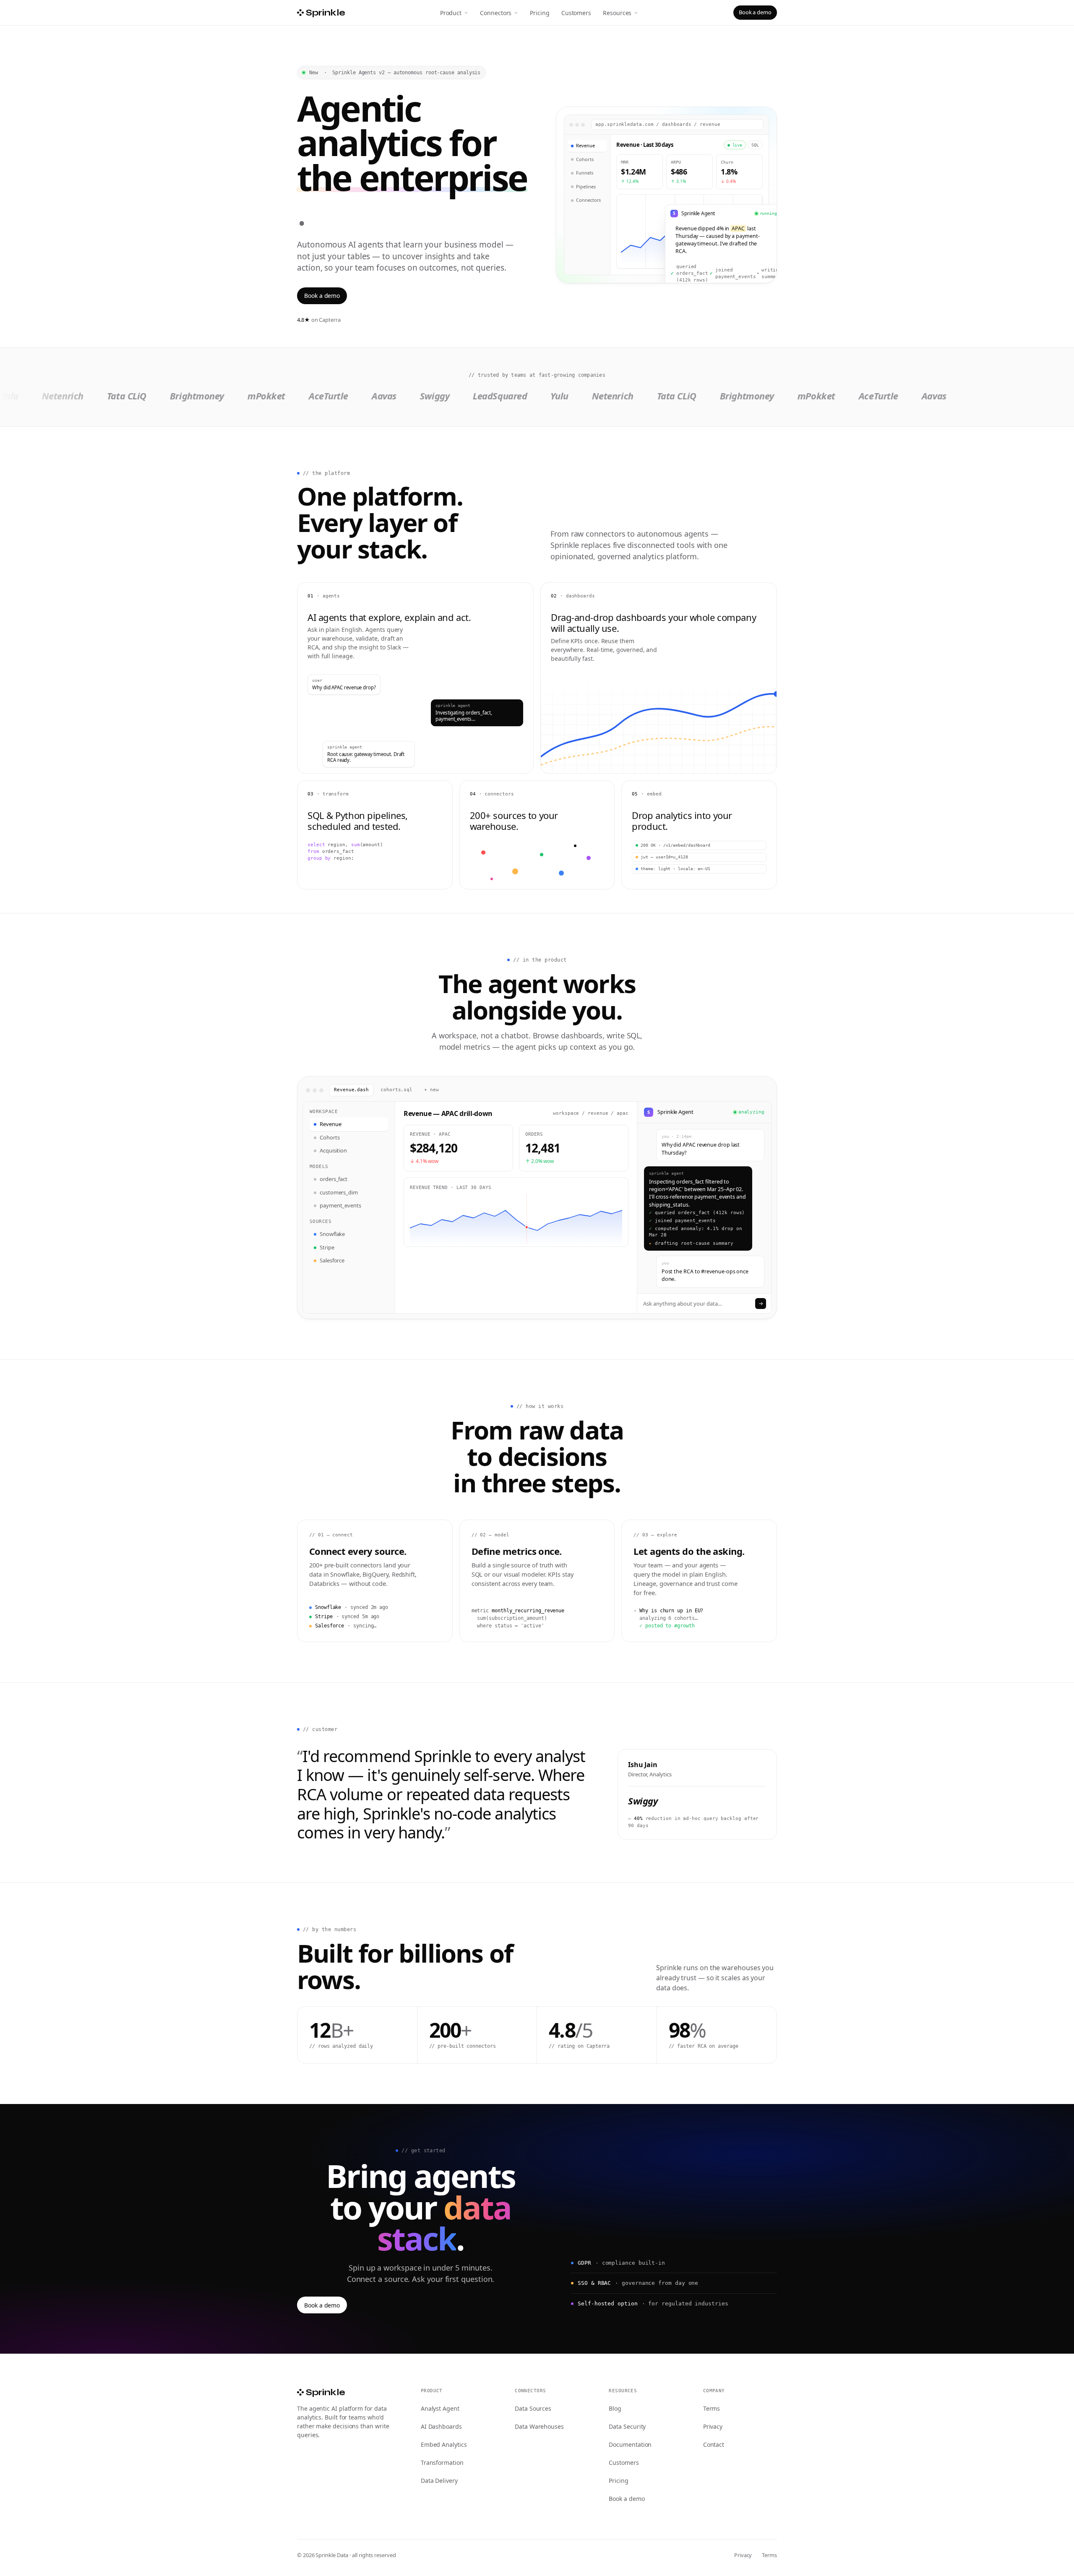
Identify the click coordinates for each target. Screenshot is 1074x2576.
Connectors (496, 13)
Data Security (627, 2426)
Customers (576, 13)
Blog (615, 2408)
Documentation (630, 2444)
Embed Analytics (444, 2444)
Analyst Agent (440, 2408)
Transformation (442, 2463)
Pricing (540, 13)
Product (451, 13)
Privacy (713, 2426)
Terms (712, 2408)
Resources (617, 13)
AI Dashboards (441, 2426)
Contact (714, 2444)
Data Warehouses (539, 2426)
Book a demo (755, 12)
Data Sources (533, 2408)
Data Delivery (439, 2481)
